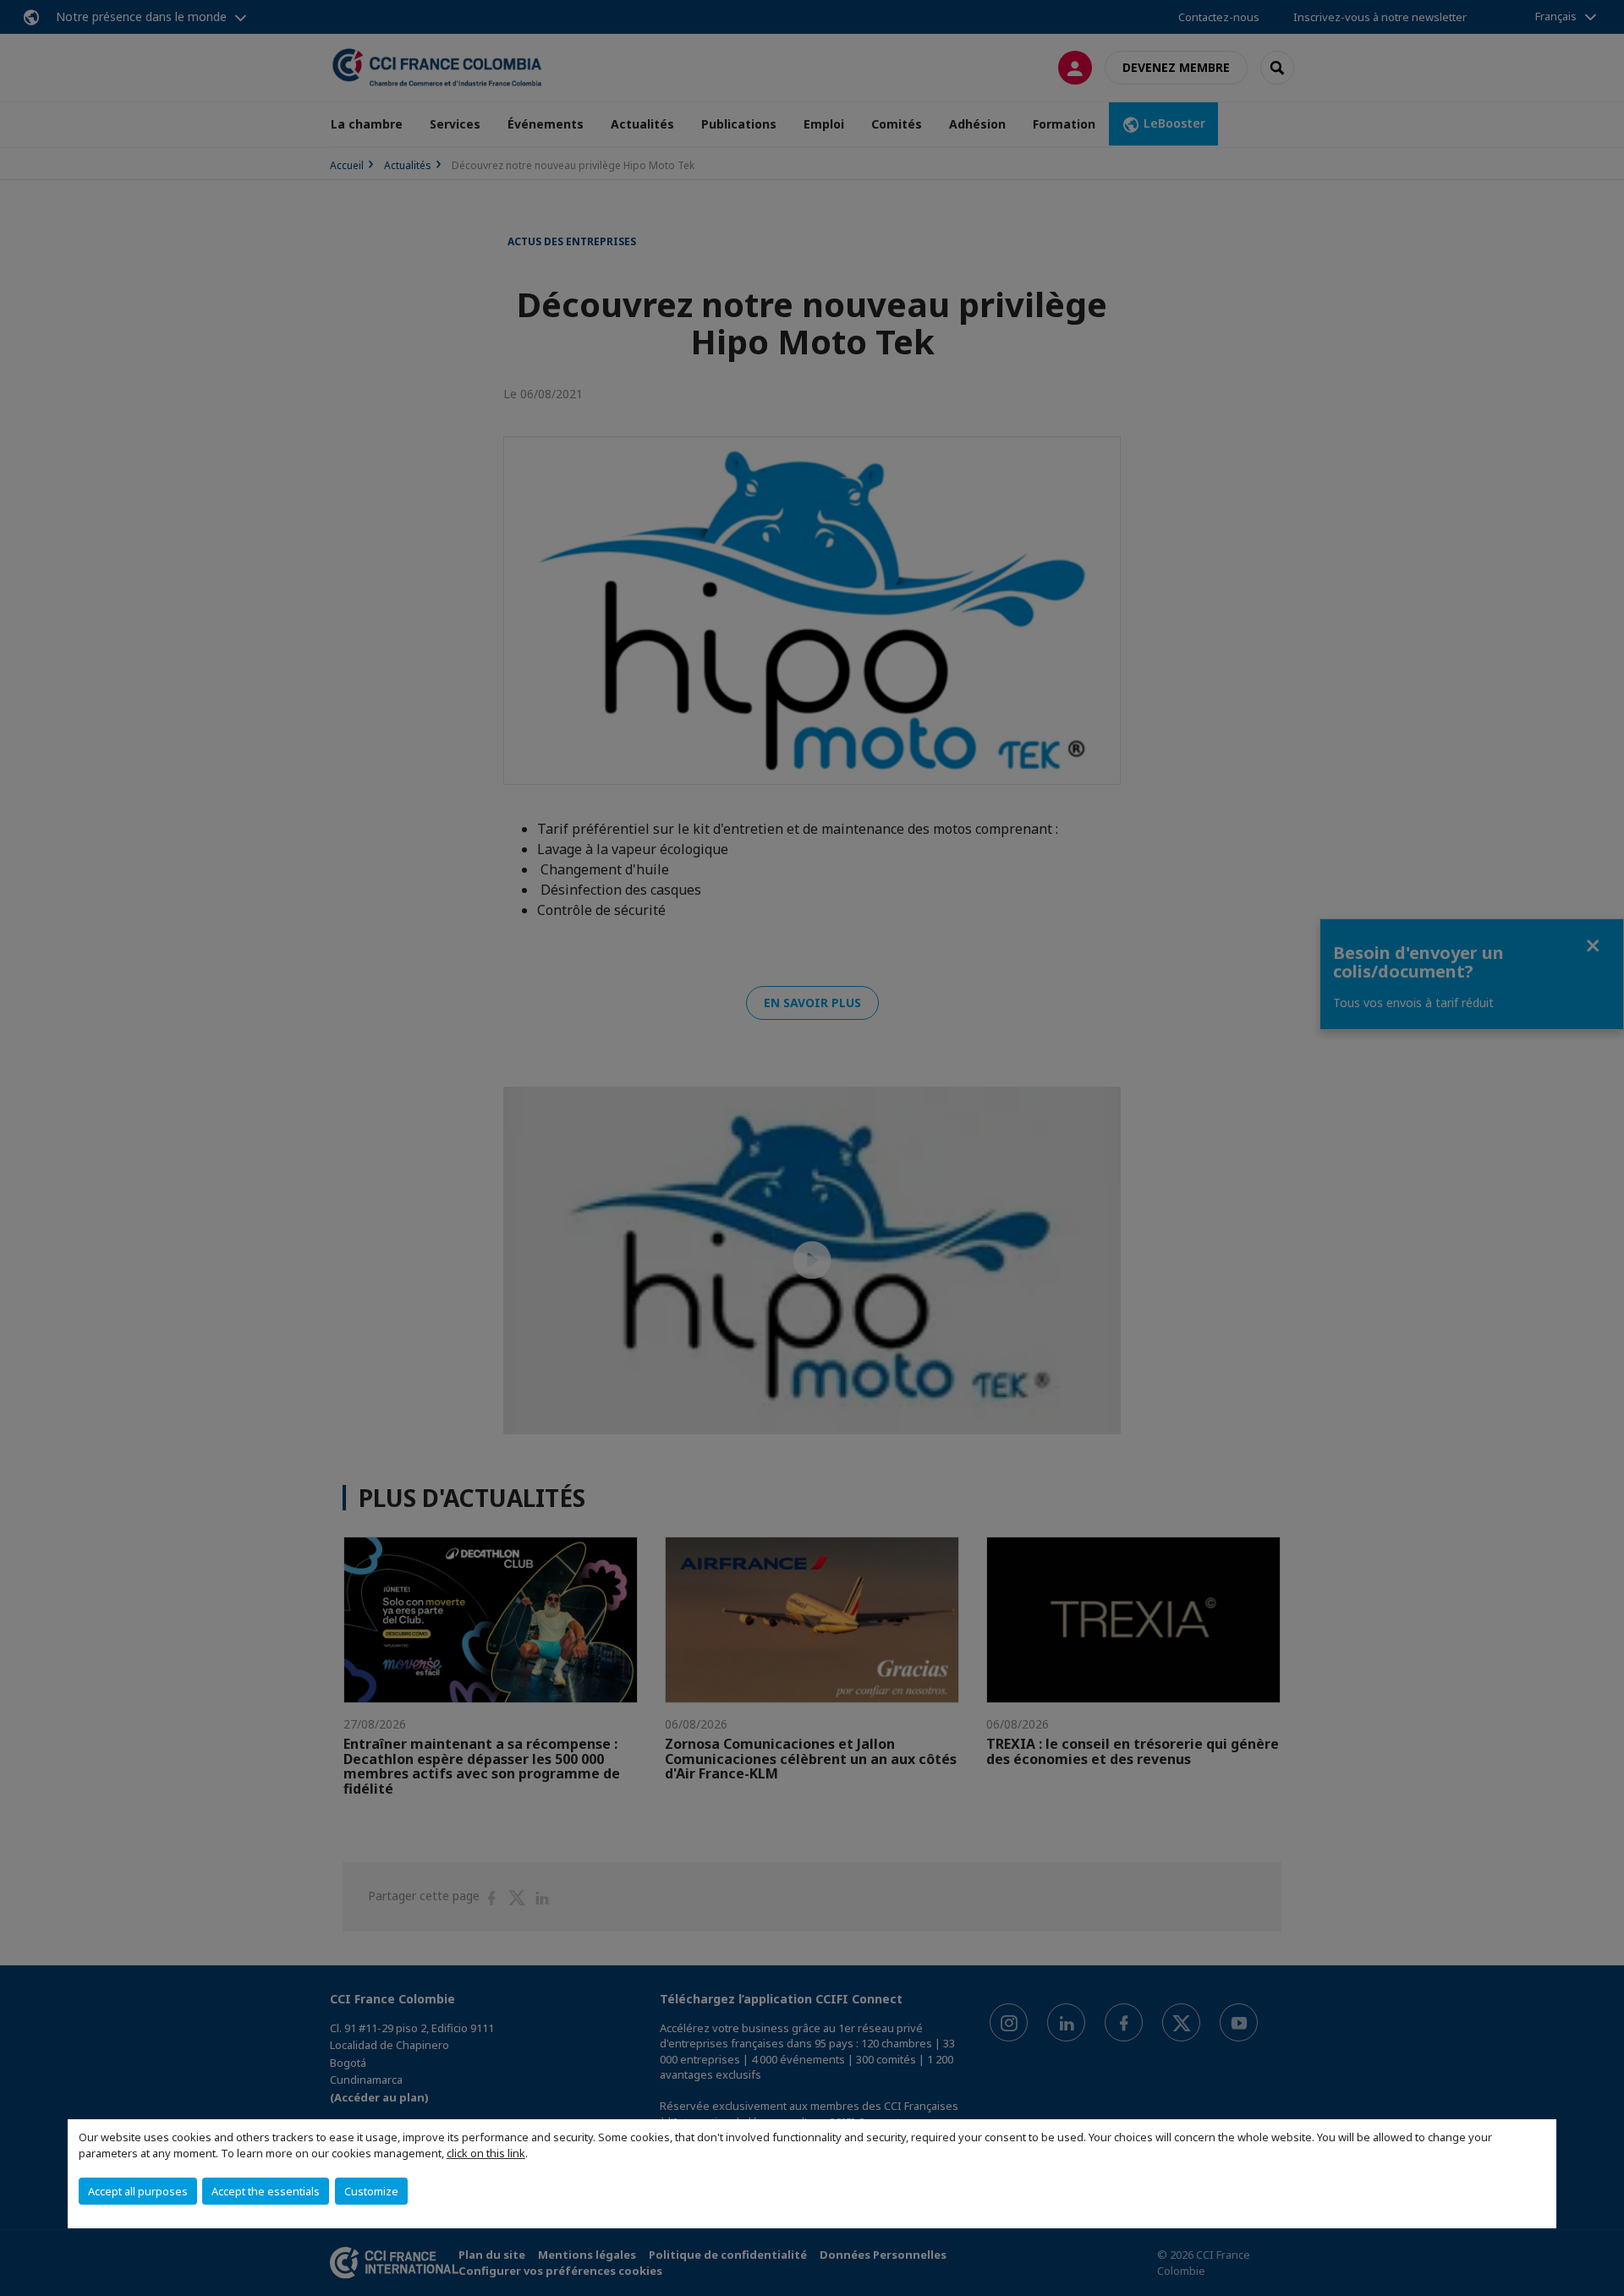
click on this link (486, 2153)
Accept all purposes (138, 2191)
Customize (371, 2191)
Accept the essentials (266, 2191)
